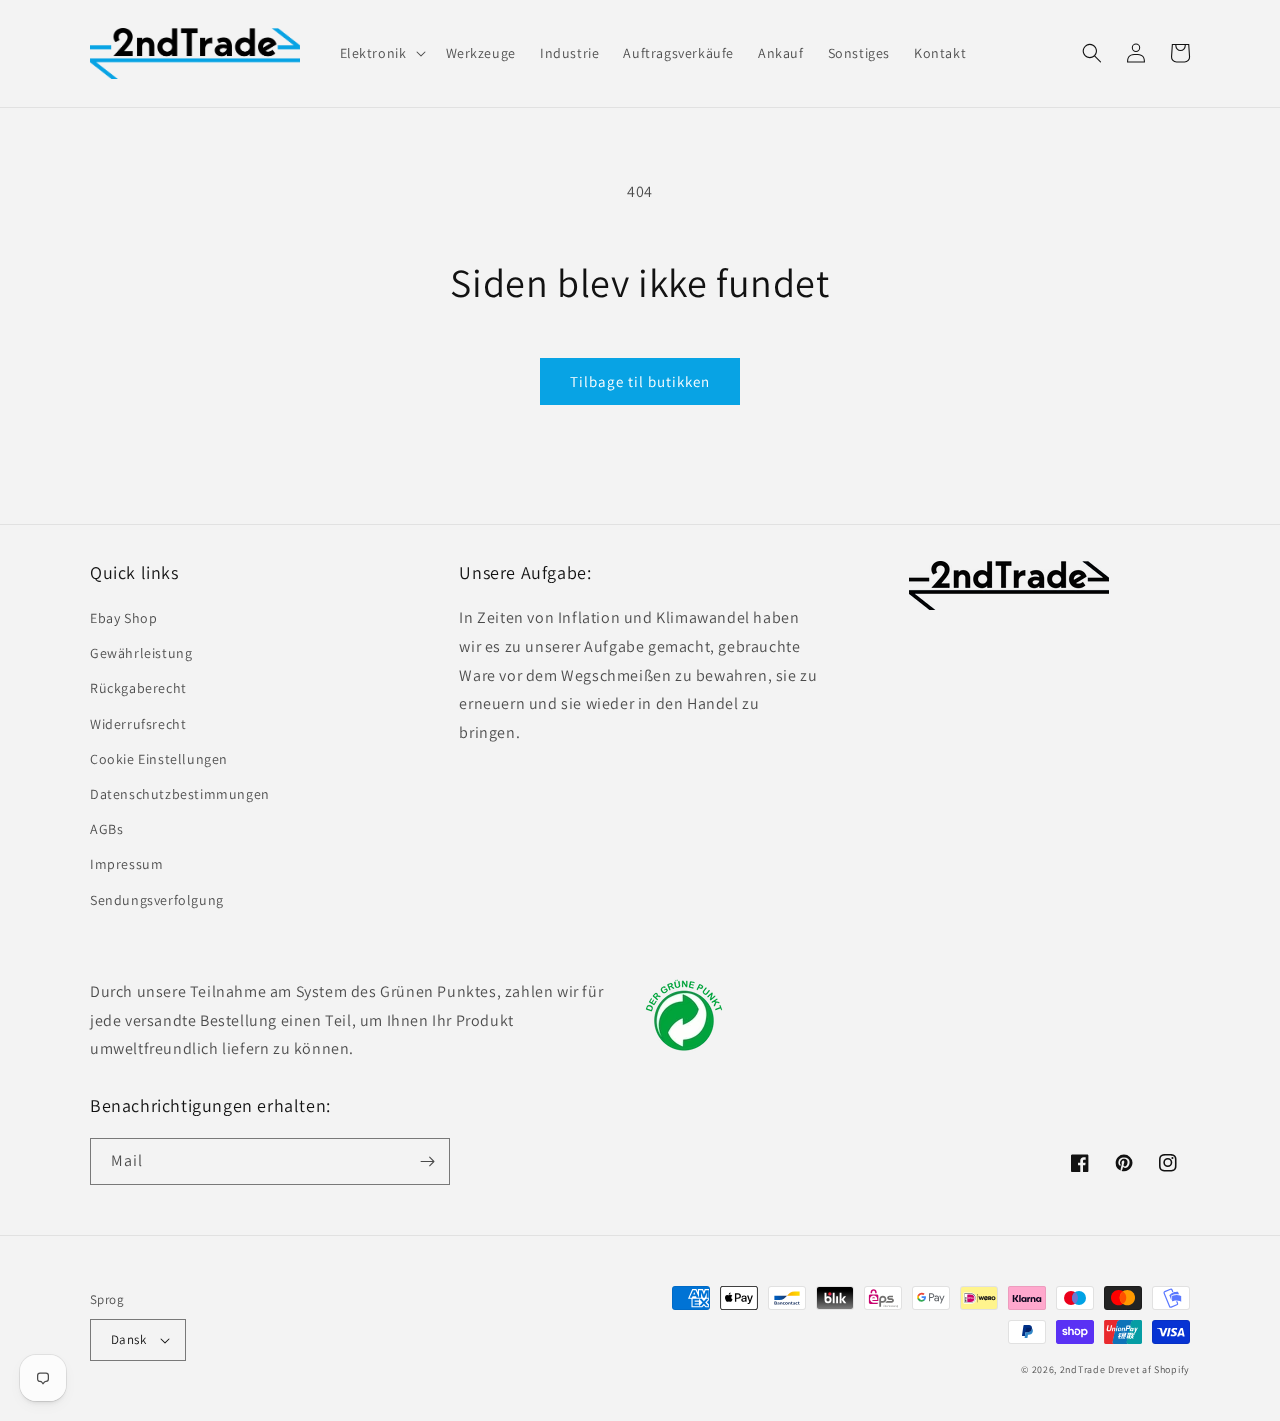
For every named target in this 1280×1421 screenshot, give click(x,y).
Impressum (126, 864)
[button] (381, 53)
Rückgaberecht (138, 688)
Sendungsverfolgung (157, 900)
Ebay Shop (123, 618)
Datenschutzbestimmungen (180, 794)
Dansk (128, 1339)
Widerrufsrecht (138, 724)
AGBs (106, 829)
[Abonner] (427, 1161)
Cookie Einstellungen (159, 759)
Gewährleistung (141, 653)
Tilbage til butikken (640, 381)
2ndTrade (1083, 1369)
